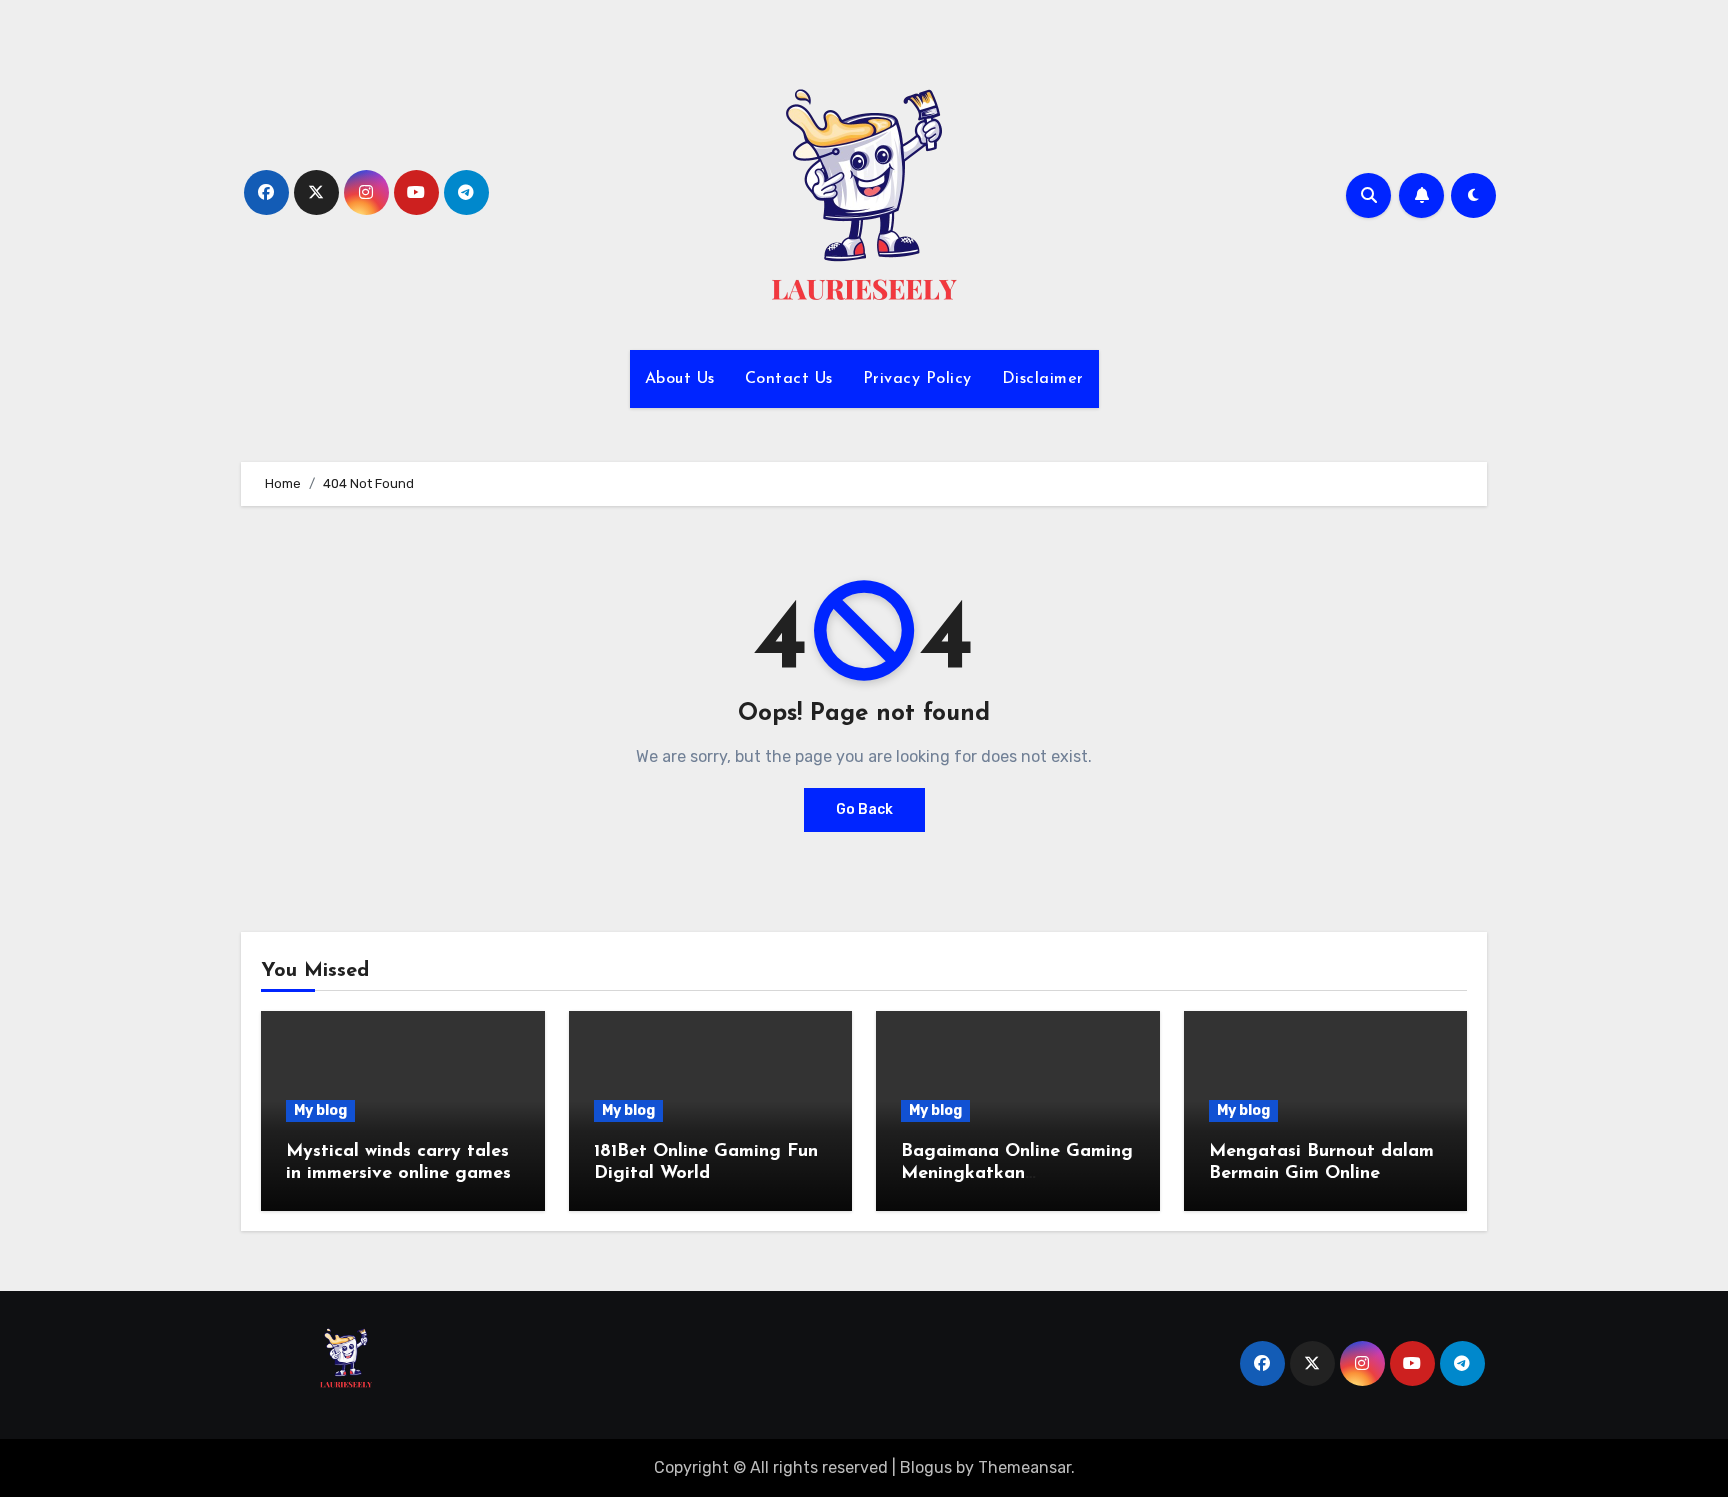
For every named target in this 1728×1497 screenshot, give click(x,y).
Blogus (926, 1467)
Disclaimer (1043, 379)
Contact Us (789, 379)
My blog (320, 1110)
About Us (680, 379)
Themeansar (1024, 1467)
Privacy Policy (917, 379)
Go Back (864, 809)
